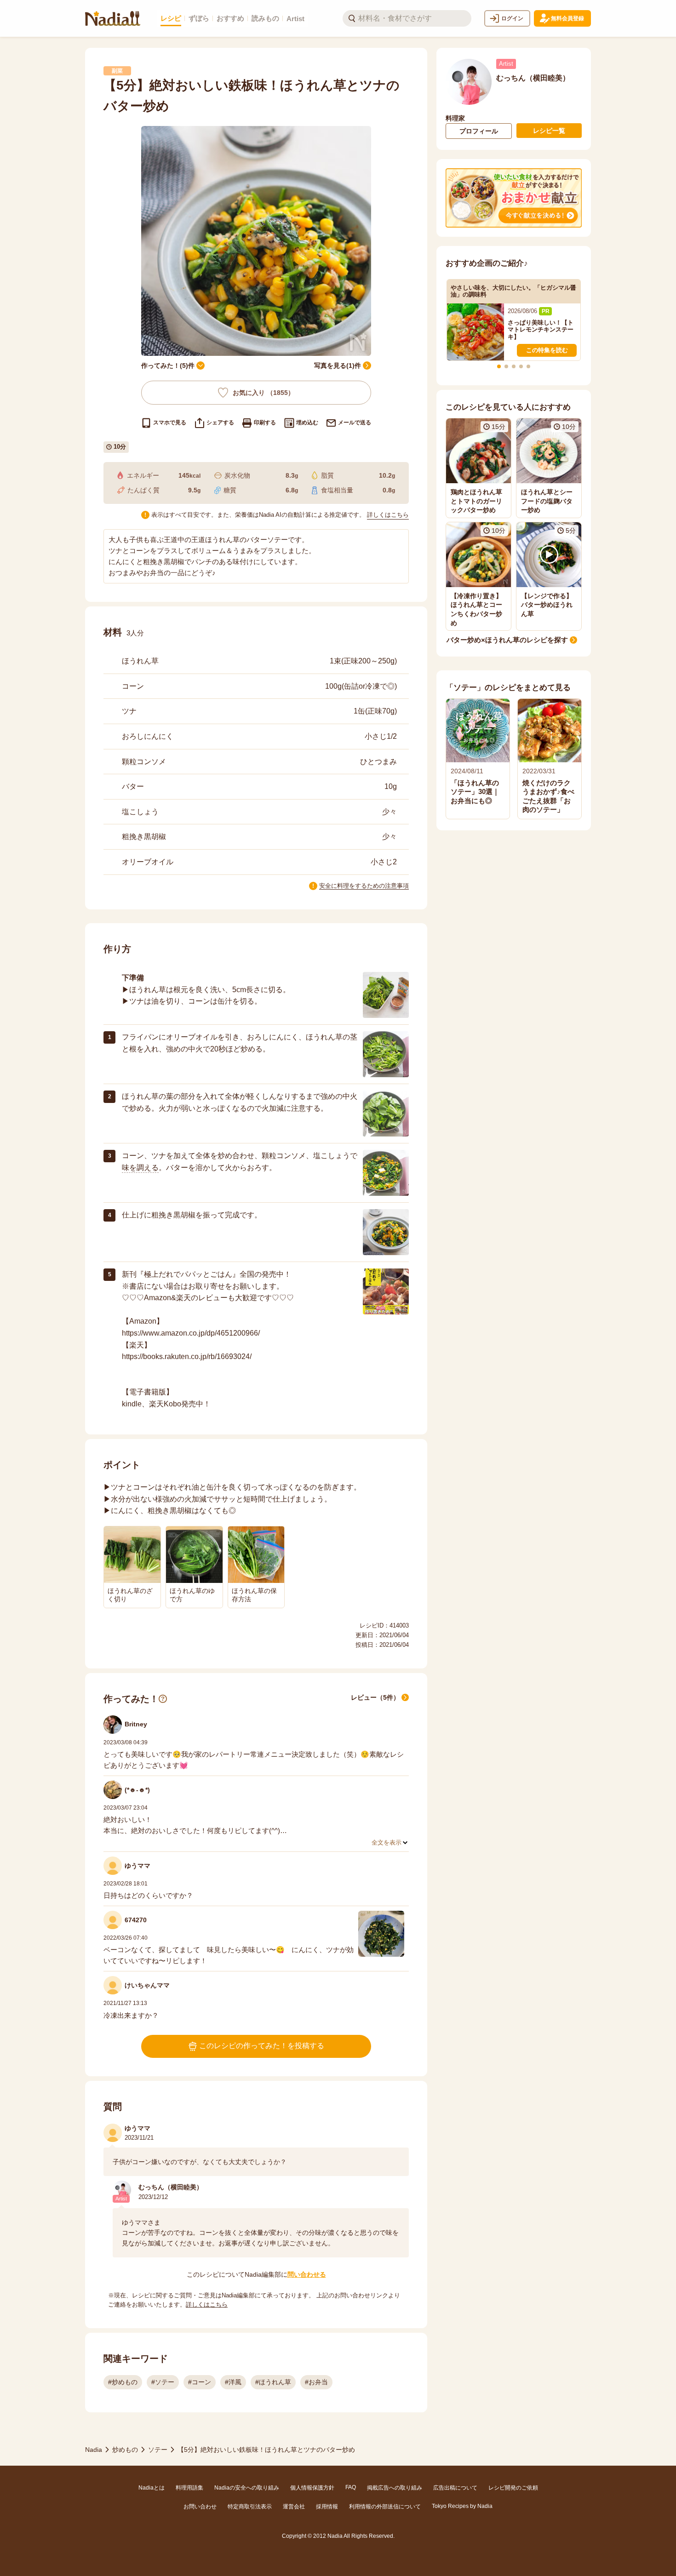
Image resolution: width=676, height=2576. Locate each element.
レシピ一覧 (549, 131)
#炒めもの (123, 2382)
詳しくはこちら (388, 515)
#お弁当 (316, 2382)
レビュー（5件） (375, 1697)
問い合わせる (307, 2274)
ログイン (512, 18)
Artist (295, 19)
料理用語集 (189, 2488)
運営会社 (294, 2507)
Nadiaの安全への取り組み (247, 2488)
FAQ (351, 2487)
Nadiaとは (152, 2488)
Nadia (94, 2450)
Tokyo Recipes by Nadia (462, 2506)
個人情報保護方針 (312, 2488)
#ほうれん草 (273, 2382)
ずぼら (199, 18)
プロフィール (479, 131)
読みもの (265, 18)
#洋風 (233, 2382)
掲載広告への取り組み (395, 2488)
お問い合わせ (200, 2507)
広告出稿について (455, 2488)
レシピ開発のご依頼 (513, 2488)
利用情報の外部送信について (385, 2507)
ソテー (158, 2450)
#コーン (200, 2382)
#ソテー (163, 2382)
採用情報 (327, 2507)
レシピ (171, 18)
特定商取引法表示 (250, 2507)
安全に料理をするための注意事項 (364, 886)
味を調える (140, 1168)
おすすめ (230, 18)
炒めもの (125, 2450)
